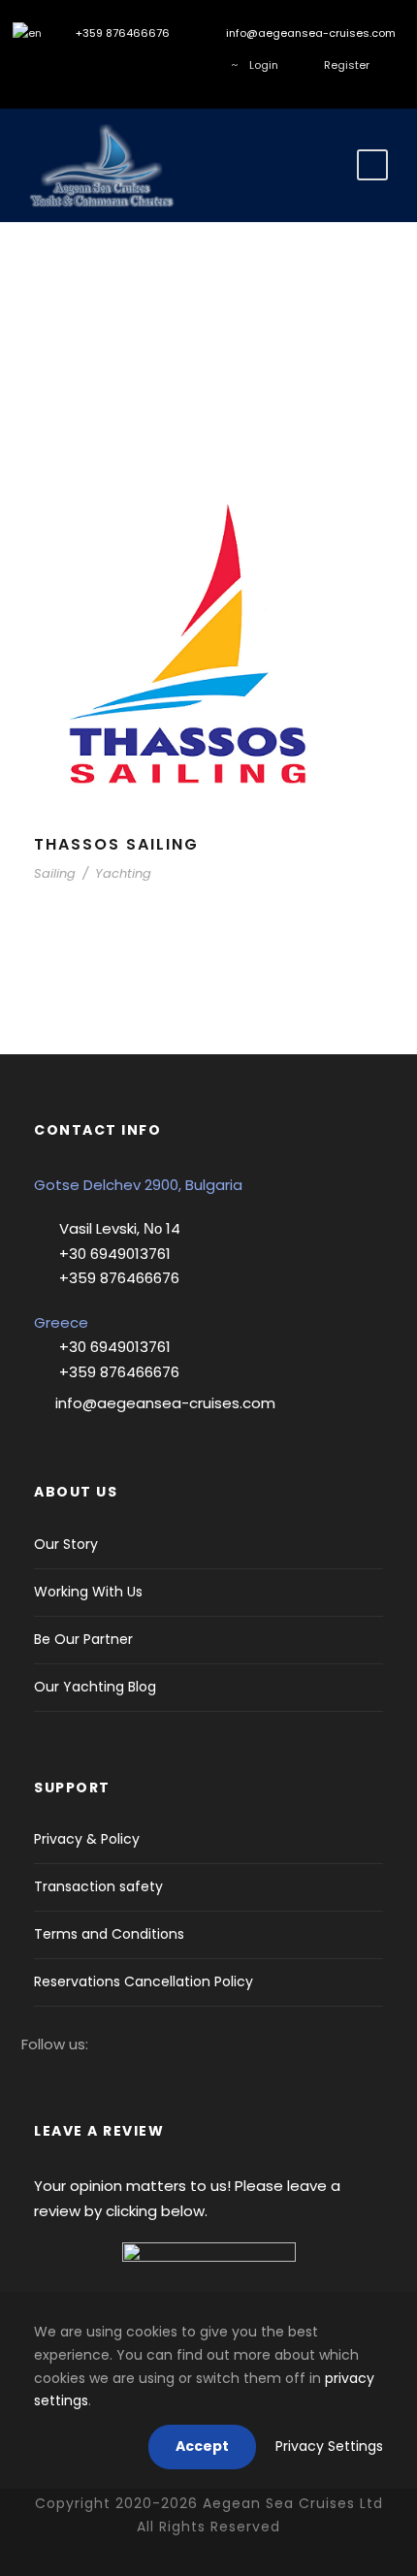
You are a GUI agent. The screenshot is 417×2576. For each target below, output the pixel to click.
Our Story (66, 1544)
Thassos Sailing (116, 844)
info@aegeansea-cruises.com (309, 33)
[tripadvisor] (198, 65)
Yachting (123, 873)
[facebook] (53, 65)
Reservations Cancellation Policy (144, 1981)
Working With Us (88, 1592)
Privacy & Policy (87, 1839)
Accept (202, 2446)
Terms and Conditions (109, 1934)
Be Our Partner (83, 1639)
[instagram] (82, 65)
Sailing (55, 873)
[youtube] (169, 65)
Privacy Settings (329, 2446)
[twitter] (111, 65)
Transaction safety (98, 1886)
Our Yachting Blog (95, 1687)
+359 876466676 (121, 33)
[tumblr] (140, 65)
